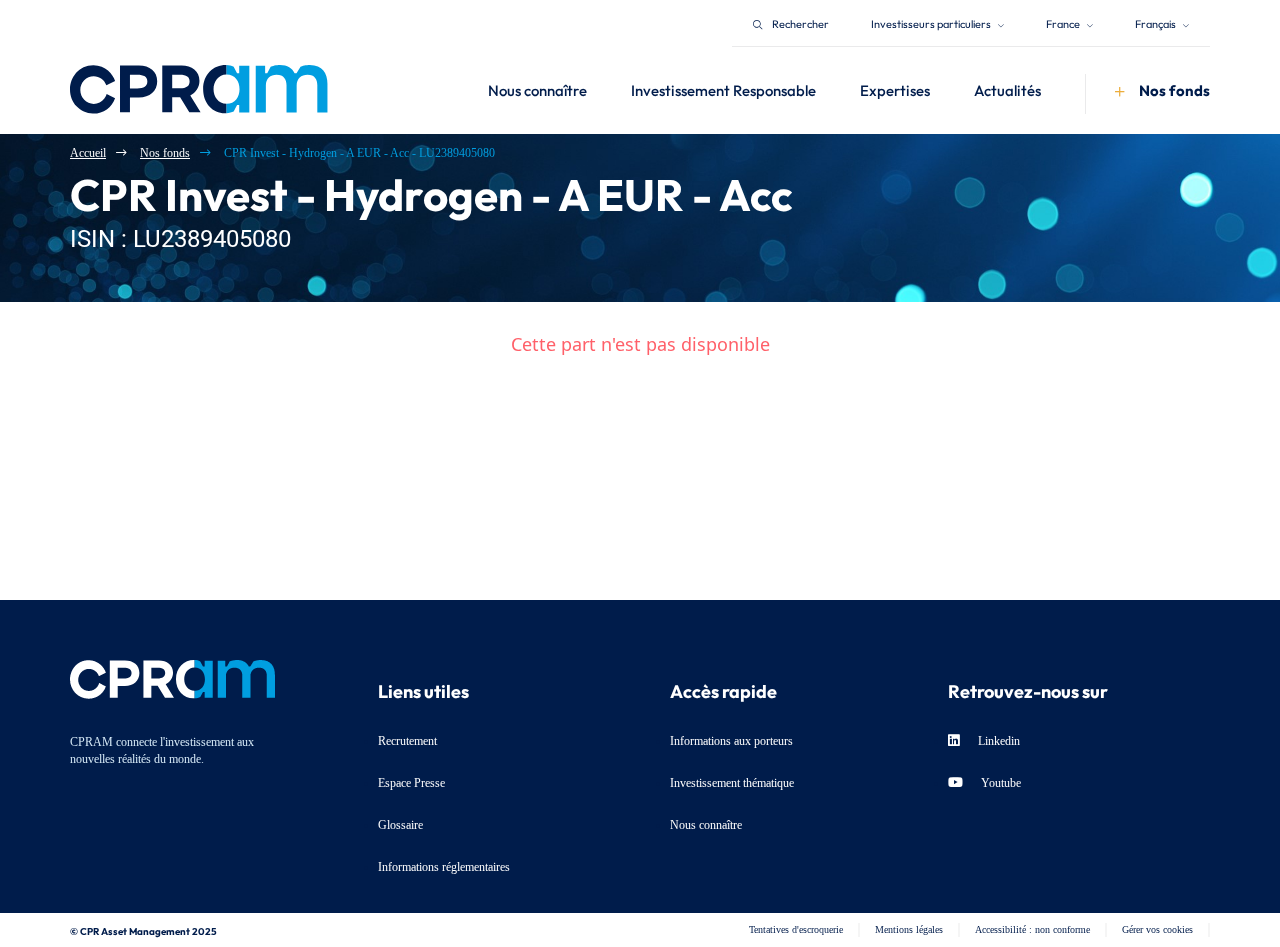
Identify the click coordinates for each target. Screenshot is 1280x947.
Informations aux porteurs (731, 741)
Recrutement (407, 741)
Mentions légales (909, 929)
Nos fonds (165, 153)
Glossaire (400, 825)
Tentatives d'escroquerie (796, 929)
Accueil (88, 153)
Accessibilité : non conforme (1032, 929)
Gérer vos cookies (1157, 929)
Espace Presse (411, 783)
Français (1156, 22)
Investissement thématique (732, 783)
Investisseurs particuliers (932, 22)
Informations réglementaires (444, 867)
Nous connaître (706, 825)
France (1064, 22)
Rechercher (800, 22)
